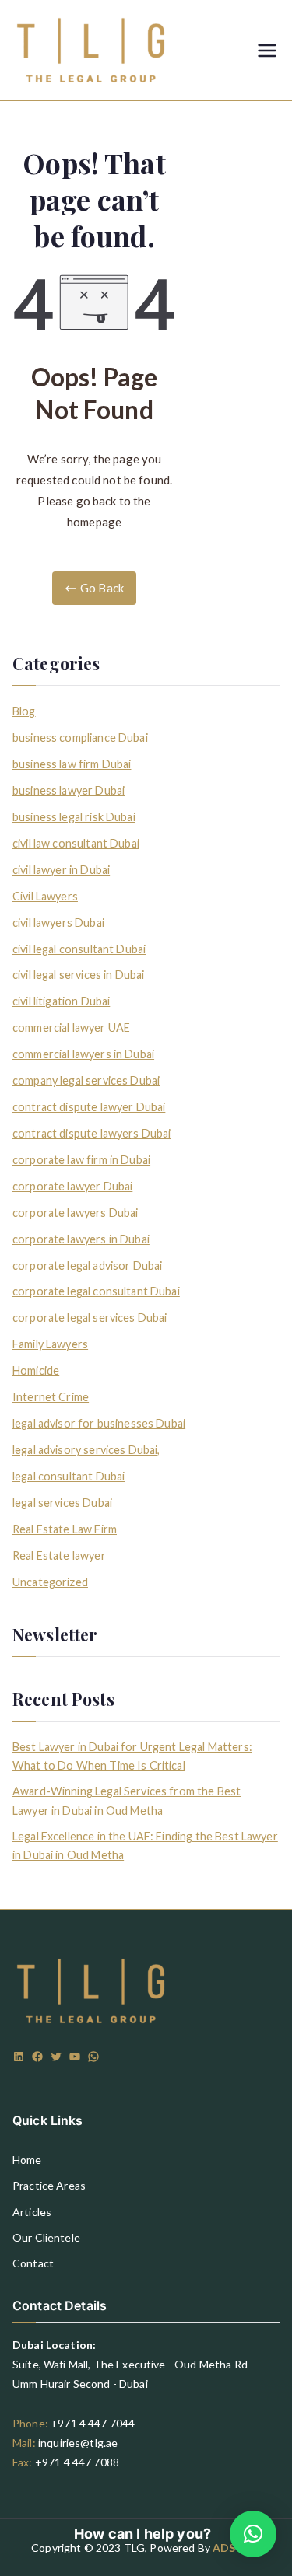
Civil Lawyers (45, 896)
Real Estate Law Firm (65, 1529)
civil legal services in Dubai (78, 975)
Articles (32, 2212)
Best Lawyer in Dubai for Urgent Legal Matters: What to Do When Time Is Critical (132, 1756)
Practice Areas (49, 2185)
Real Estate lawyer (59, 1555)
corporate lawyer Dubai (72, 1186)
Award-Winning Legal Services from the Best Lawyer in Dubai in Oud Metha (127, 1800)
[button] (253, 2534)
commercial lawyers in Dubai (83, 1054)
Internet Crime (51, 1397)
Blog (24, 711)
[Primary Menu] (267, 51)
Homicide (36, 1370)
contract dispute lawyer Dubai (89, 1107)
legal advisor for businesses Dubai (99, 1423)
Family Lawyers (50, 1344)
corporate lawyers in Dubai (81, 1239)
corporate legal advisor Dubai (87, 1265)
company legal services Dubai (86, 1080)
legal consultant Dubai (69, 1476)
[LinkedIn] (19, 2057)
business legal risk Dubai (74, 817)
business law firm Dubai (72, 764)
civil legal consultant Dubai (79, 949)
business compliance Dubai (80, 737)
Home (27, 2160)
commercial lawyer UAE (71, 1028)
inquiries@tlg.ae (78, 2443)
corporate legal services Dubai (90, 1318)
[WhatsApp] (93, 2057)
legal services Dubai (62, 1503)
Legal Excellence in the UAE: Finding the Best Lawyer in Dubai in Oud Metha (145, 1845)
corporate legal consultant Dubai (96, 1291)
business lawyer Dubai (69, 790)
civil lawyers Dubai (58, 923)
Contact (33, 2263)
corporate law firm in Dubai (81, 1160)
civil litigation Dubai (61, 1001)
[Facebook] (37, 2057)
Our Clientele (46, 2237)
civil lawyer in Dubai (61, 870)
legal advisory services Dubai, (86, 1450)
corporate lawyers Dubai (75, 1213)
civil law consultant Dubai (76, 843)
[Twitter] (56, 2057)
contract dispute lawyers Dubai (92, 1133)
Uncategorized (50, 1582)
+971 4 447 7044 (93, 2423)
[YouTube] (75, 2057)
